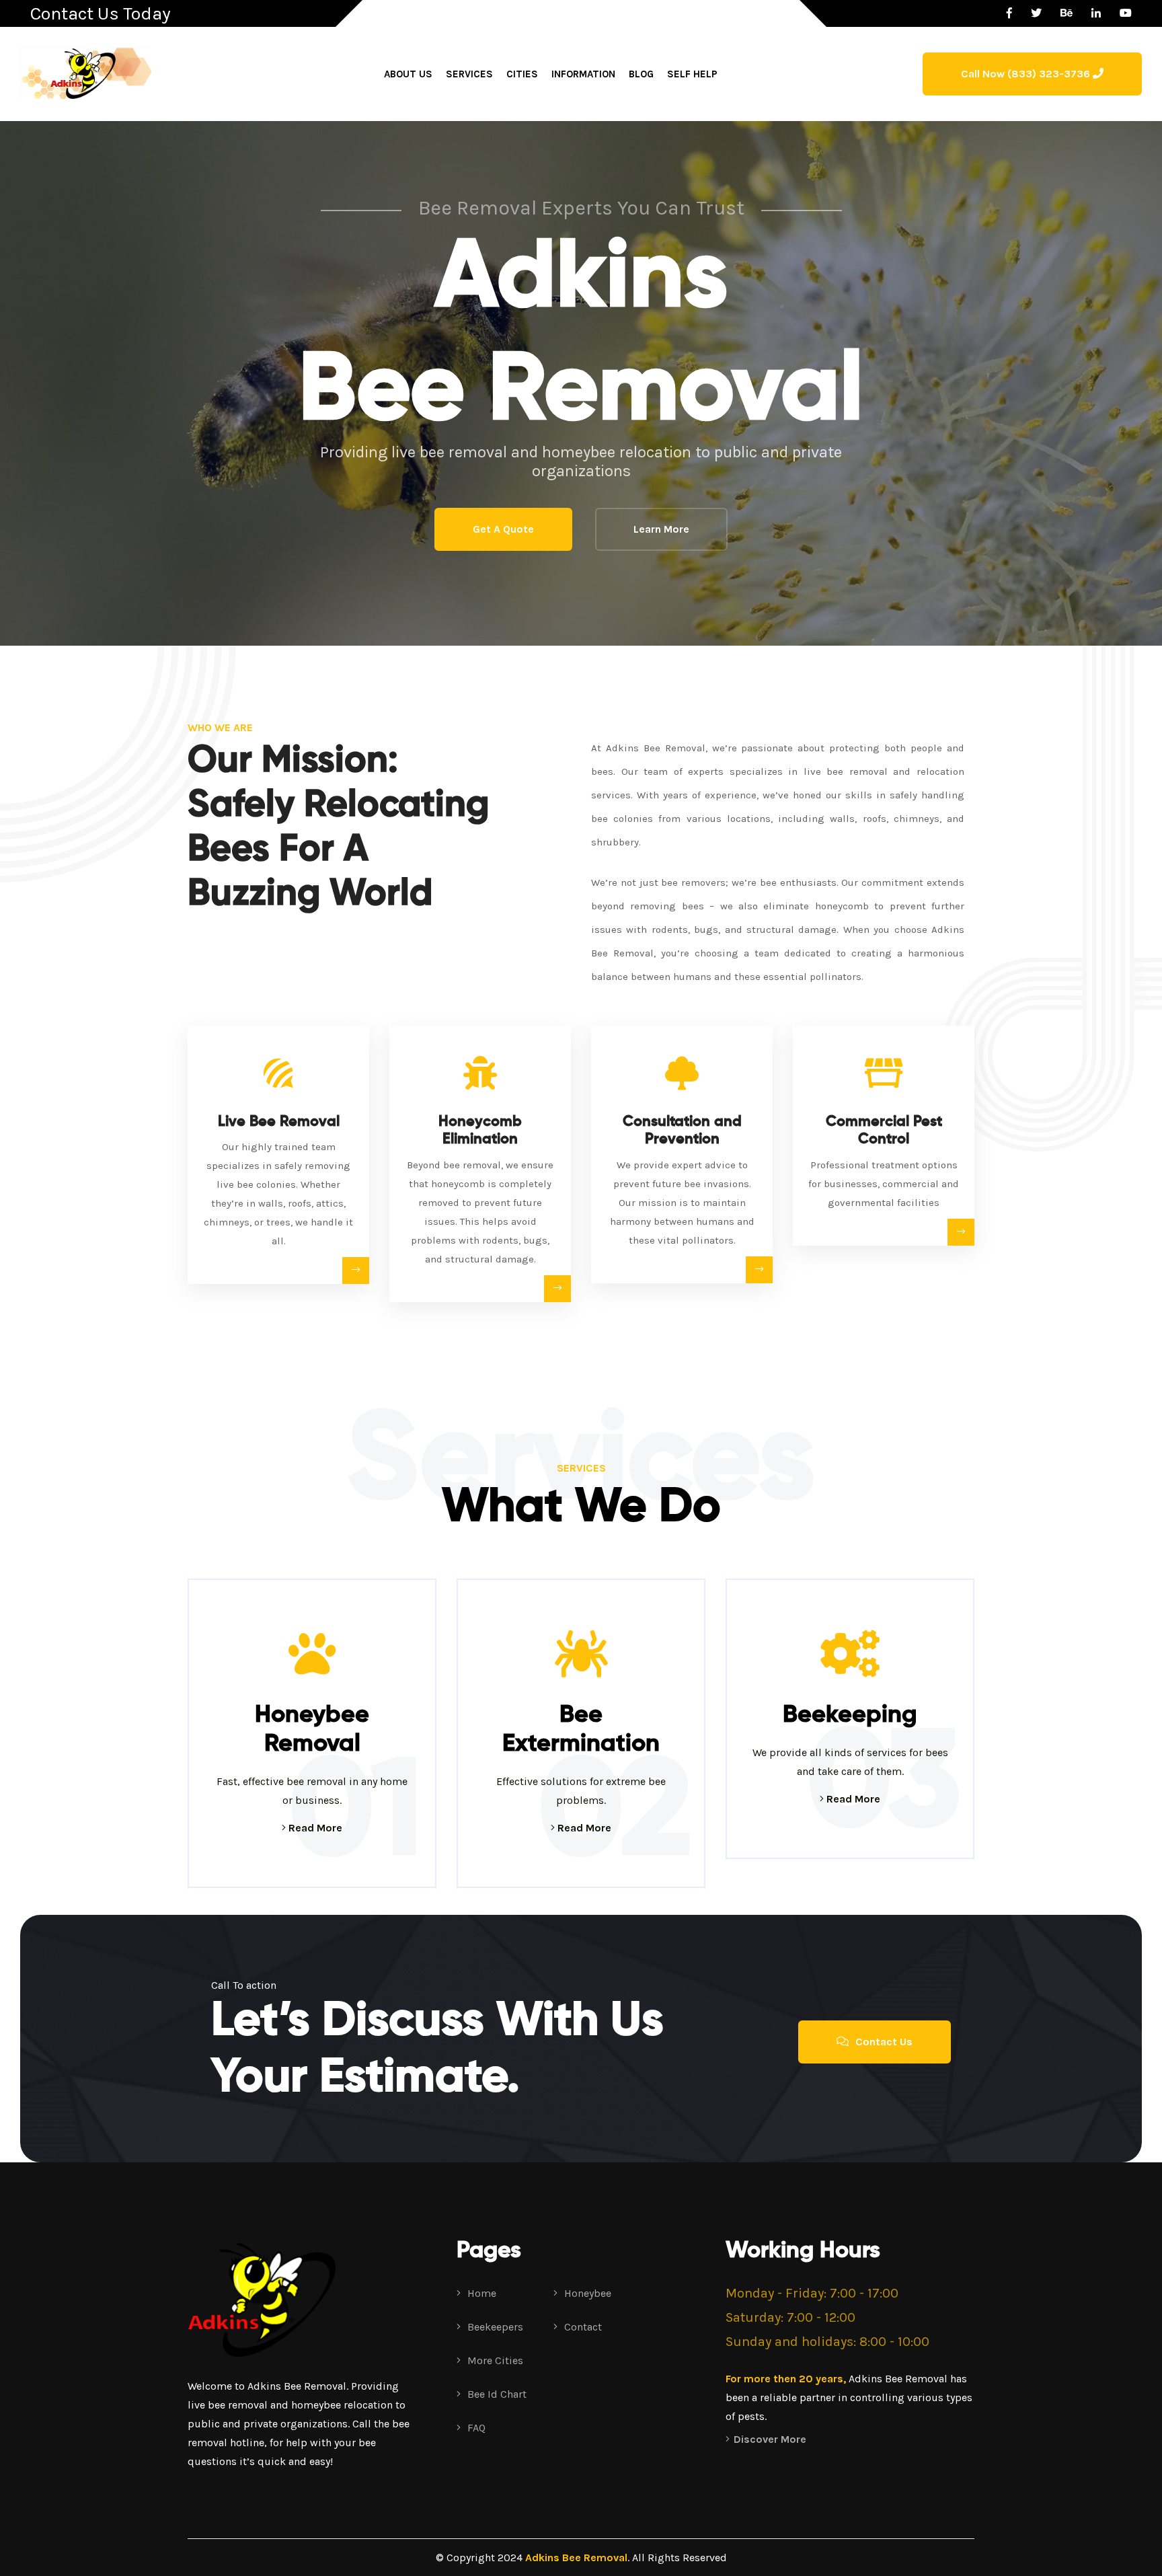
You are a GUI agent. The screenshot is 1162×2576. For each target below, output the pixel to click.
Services (469, 74)
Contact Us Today (101, 13)
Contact (582, 2327)
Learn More (661, 529)
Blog (641, 74)
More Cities (494, 2360)
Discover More (770, 2439)
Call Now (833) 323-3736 (1027, 74)
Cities (522, 74)
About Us (408, 74)
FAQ (475, 2428)
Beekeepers (494, 2327)
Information (583, 74)
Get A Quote (503, 529)
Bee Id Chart (496, 2394)
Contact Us (883, 2042)
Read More (314, 1828)
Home (480, 2293)
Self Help (692, 74)
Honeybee (586, 2293)
